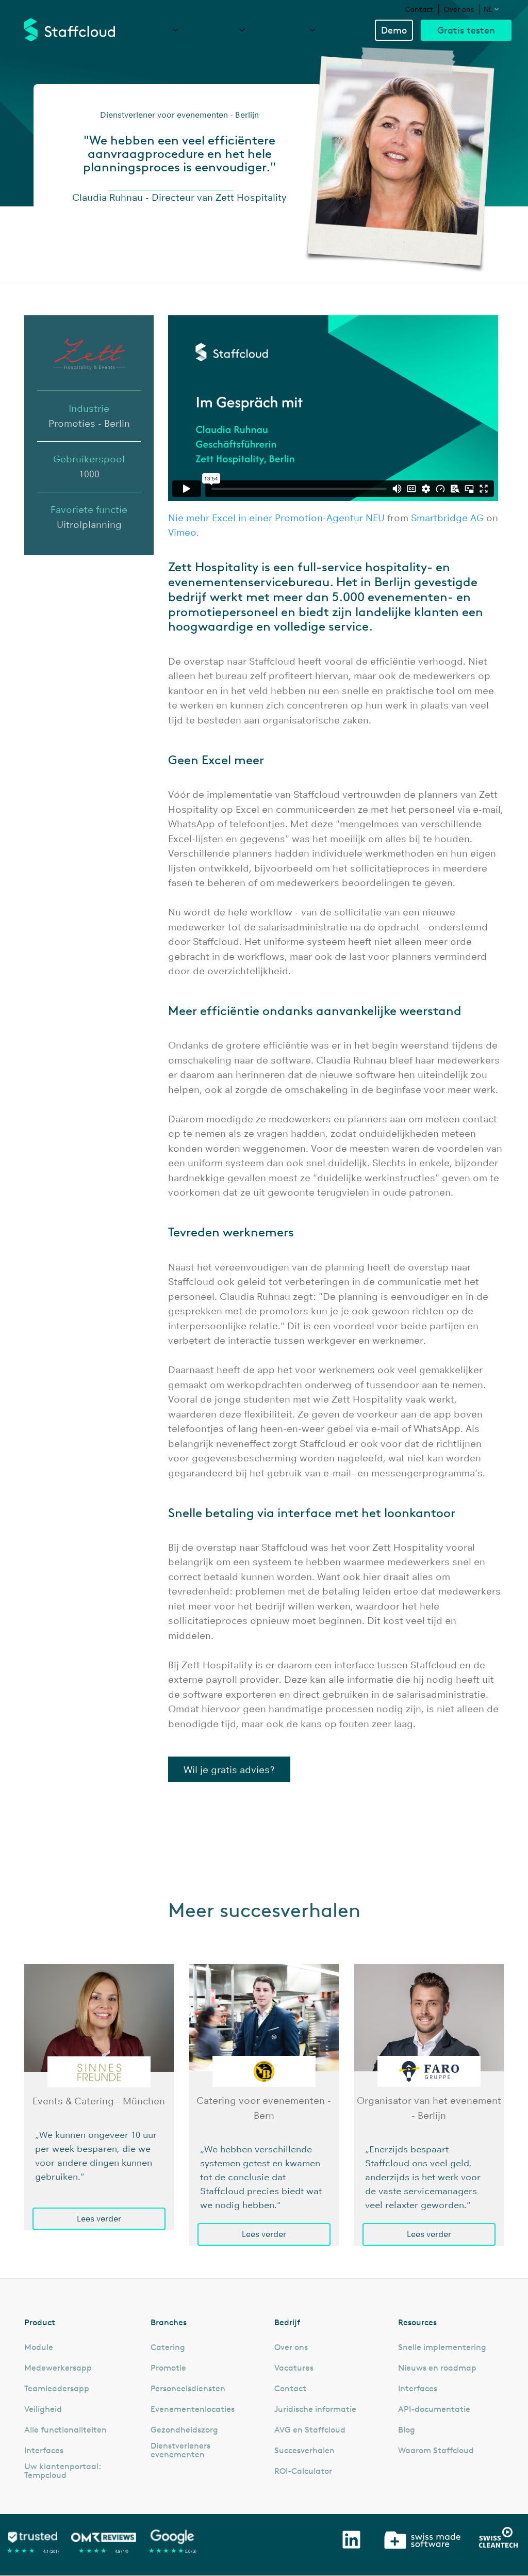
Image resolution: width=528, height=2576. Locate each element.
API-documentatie (434, 2409)
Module (39, 2347)
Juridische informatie (315, 2409)
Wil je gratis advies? (229, 1770)
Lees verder (99, 2219)
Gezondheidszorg (184, 2430)
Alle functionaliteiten (65, 2430)
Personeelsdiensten (188, 2389)
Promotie (168, 2368)
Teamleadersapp (57, 2389)
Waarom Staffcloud (436, 2451)
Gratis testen (466, 30)
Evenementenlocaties (193, 2409)
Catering (168, 2347)
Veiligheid (43, 2409)
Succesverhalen (304, 2451)
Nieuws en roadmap (437, 2368)
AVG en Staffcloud (310, 2430)
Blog (407, 2430)
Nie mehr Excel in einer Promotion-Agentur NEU (276, 518)
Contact (419, 9)
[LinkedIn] (351, 2540)
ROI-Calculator (303, 2471)
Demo (394, 30)
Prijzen (340, 29)
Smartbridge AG (447, 518)
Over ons (459, 9)
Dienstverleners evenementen (180, 2450)
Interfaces (44, 2451)
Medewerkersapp (58, 2368)
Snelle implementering (442, 2347)
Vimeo (182, 533)
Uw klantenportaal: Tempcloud (62, 2471)
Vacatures (294, 2368)
